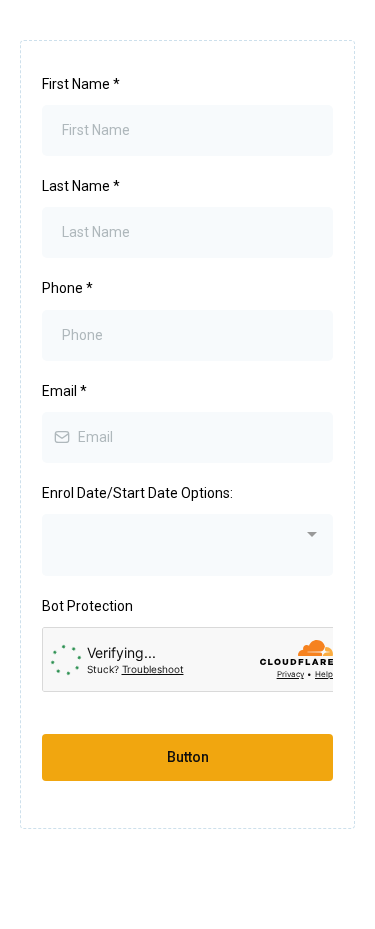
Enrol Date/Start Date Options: (137, 493)
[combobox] (187, 545)
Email (64, 391)
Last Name (81, 186)
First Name (81, 84)
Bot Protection (87, 606)
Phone (67, 288)
